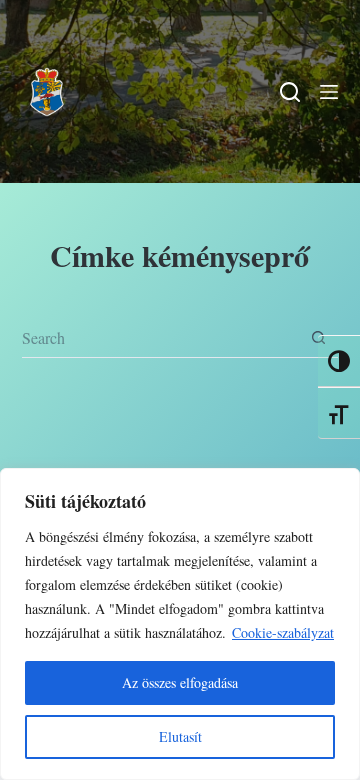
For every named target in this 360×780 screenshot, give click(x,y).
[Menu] (329, 92)
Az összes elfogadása (180, 682)
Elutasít (180, 736)
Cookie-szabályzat (283, 632)
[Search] (290, 92)
